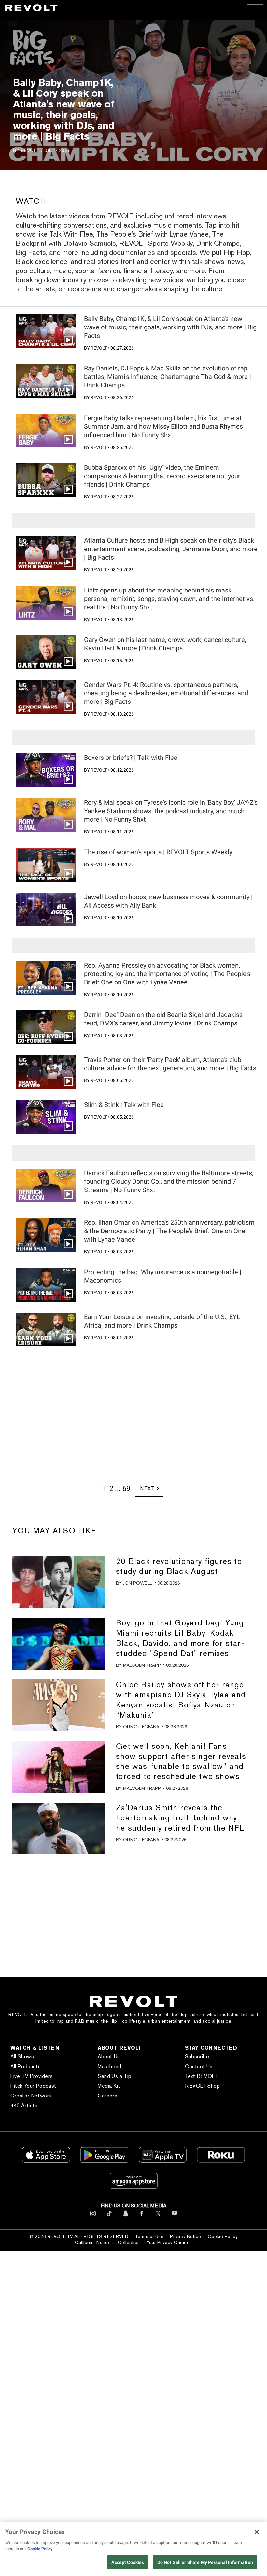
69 (126, 1489)
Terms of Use (149, 2236)
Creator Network (31, 2096)
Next (147, 1489)
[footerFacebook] (142, 2216)
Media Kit (109, 2086)
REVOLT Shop (203, 2086)
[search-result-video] (46, 331)
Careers (107, 2096)
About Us (109, 2057)
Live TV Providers (32, 2076)
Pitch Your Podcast (33, 2086)
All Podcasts (26, 2066)
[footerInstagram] (93, 2216)
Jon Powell (138, 1583)
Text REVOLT (201, 2076)
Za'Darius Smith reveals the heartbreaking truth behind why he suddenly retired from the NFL (180, 1818)
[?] (58, 1582)
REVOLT (30, 150)
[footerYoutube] (174, 2217)
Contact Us (199, 2066)
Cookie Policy (223, 2236)
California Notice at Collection (107, 2242)
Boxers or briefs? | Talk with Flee (131, 758)
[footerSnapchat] (126, 2216)
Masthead (110, 2066)
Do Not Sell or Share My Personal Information (205, 2562)
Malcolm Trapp (142, 1665)
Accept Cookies (128, 2562)
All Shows (22, 2057)
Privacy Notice (186, 2236)
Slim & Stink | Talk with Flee (124, 1105)
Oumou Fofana (141, 1727)
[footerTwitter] (158, 2216)
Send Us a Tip (115, 2076)
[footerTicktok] (109, 2216)
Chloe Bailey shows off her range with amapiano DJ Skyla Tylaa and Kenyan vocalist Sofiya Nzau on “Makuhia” (181, 1700)
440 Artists (24, 2105)
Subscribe (197, 2057)
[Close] (257, 2532)
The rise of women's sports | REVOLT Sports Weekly (158, 852)
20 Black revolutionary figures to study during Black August (179, 1566)
